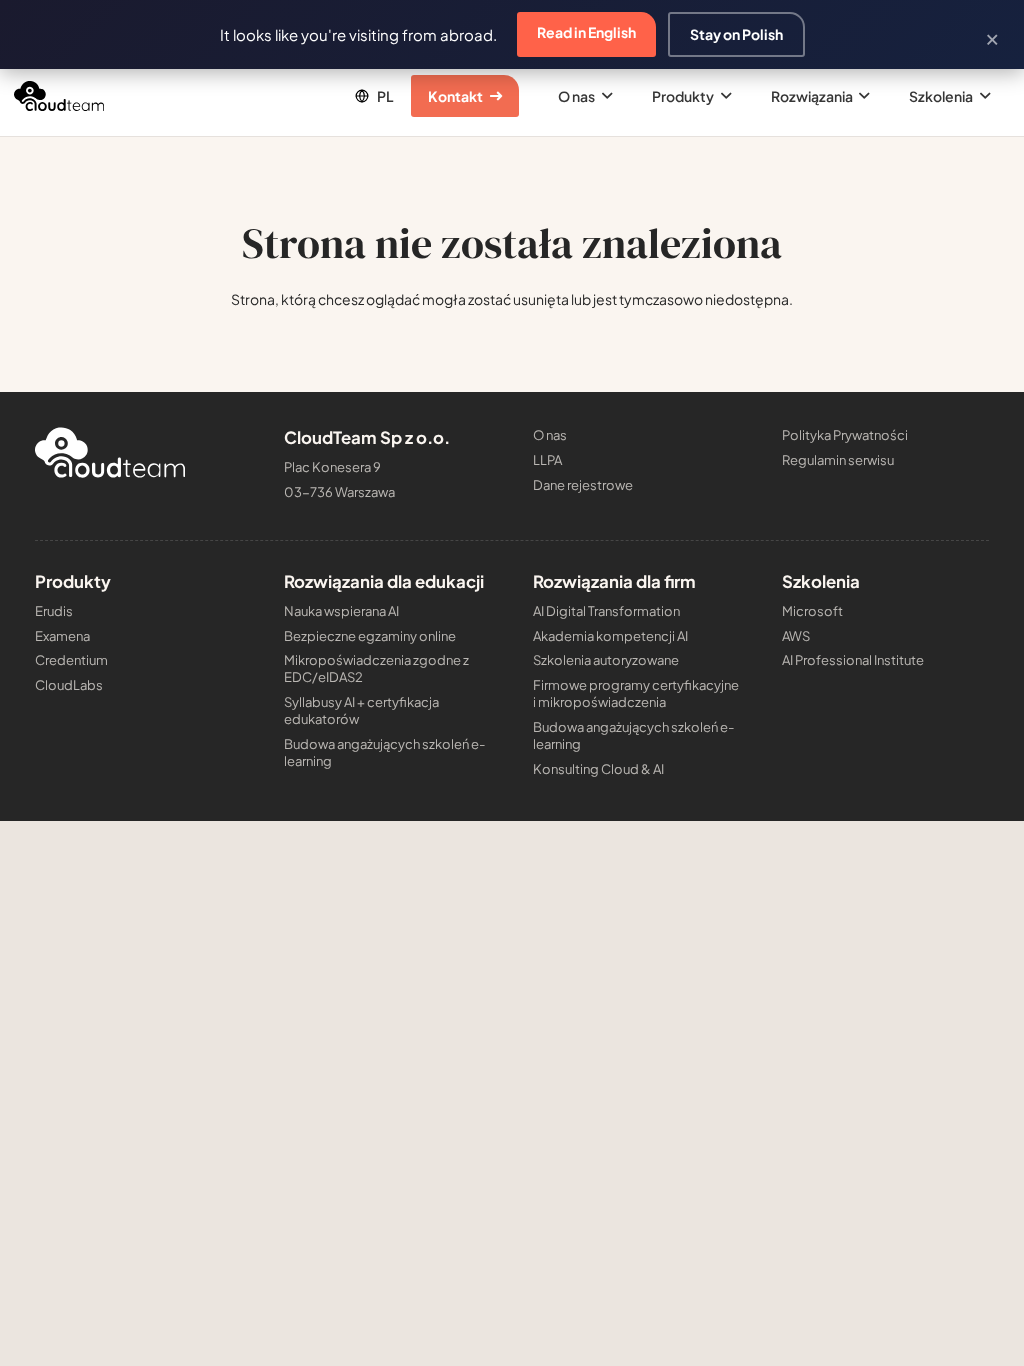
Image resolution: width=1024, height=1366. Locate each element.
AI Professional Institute (853, 660)
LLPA (547, 460)
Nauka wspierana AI (341, 611)
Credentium (71, 660)
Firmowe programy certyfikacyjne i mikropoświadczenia (636, 693)
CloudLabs (69, 685)
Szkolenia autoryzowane (606, 660)
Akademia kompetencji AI (610, 636)
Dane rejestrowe (583, 485)
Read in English (586, 32)
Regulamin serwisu (838, 460)
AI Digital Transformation (606, 611)
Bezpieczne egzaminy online (370, 636)
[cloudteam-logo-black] (59, 96)
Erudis (54, 611)
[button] (373, 96)
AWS (796, 636)
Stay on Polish (736, 34)
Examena (62, 636)
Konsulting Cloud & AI (598, 769)
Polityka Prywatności (845, 435)
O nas (550, 435)
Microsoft (812, 611)
